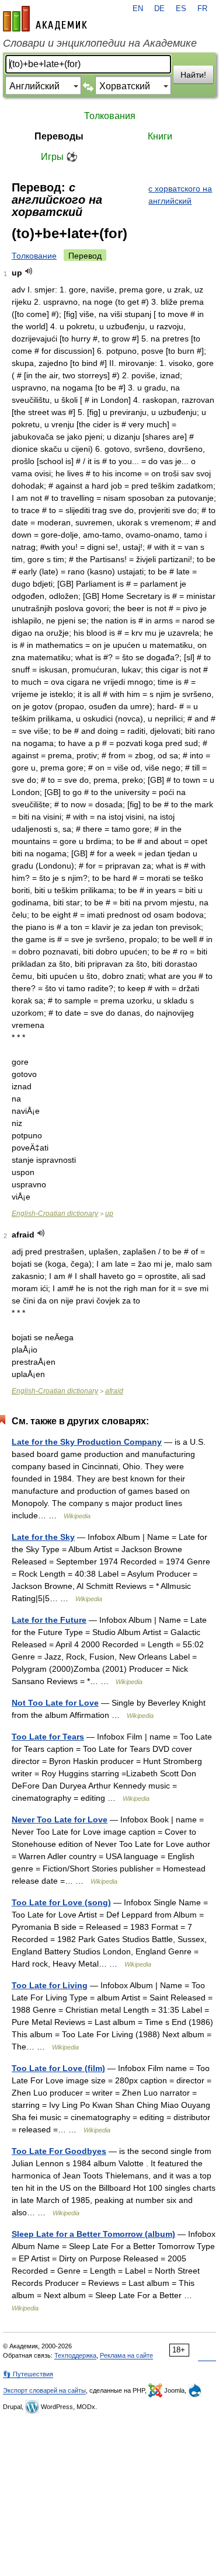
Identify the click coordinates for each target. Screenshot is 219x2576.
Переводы (59, 136)
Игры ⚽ (59, 157)
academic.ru (45, 19)
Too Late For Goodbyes (59, 2151)
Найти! (193, 75)
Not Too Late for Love (55, 1703)
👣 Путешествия (28, 2374)
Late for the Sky (43, 1537)
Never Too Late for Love (60, 1819)
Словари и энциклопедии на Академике (100, 43)
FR (202, 9)
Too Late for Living (50, 1985)
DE (159, 9)
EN (138, 9)
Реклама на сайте (126, 2355)
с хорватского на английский (180, 195)
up (109, 1214)
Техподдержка (75, 2355)
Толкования (110, 116)
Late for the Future (49, 1620)
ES (181, 9)
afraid (114, 1391)
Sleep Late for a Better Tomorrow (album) (93, 2234)
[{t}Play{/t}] (29, 271)
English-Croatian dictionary (55, 1214)
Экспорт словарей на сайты (44, 2390)
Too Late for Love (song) (61, 1902)
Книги (160, 136)
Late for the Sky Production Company (87, 1442)
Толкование (34, 256)
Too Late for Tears (48, 1737)
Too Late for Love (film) (58, 2068)
